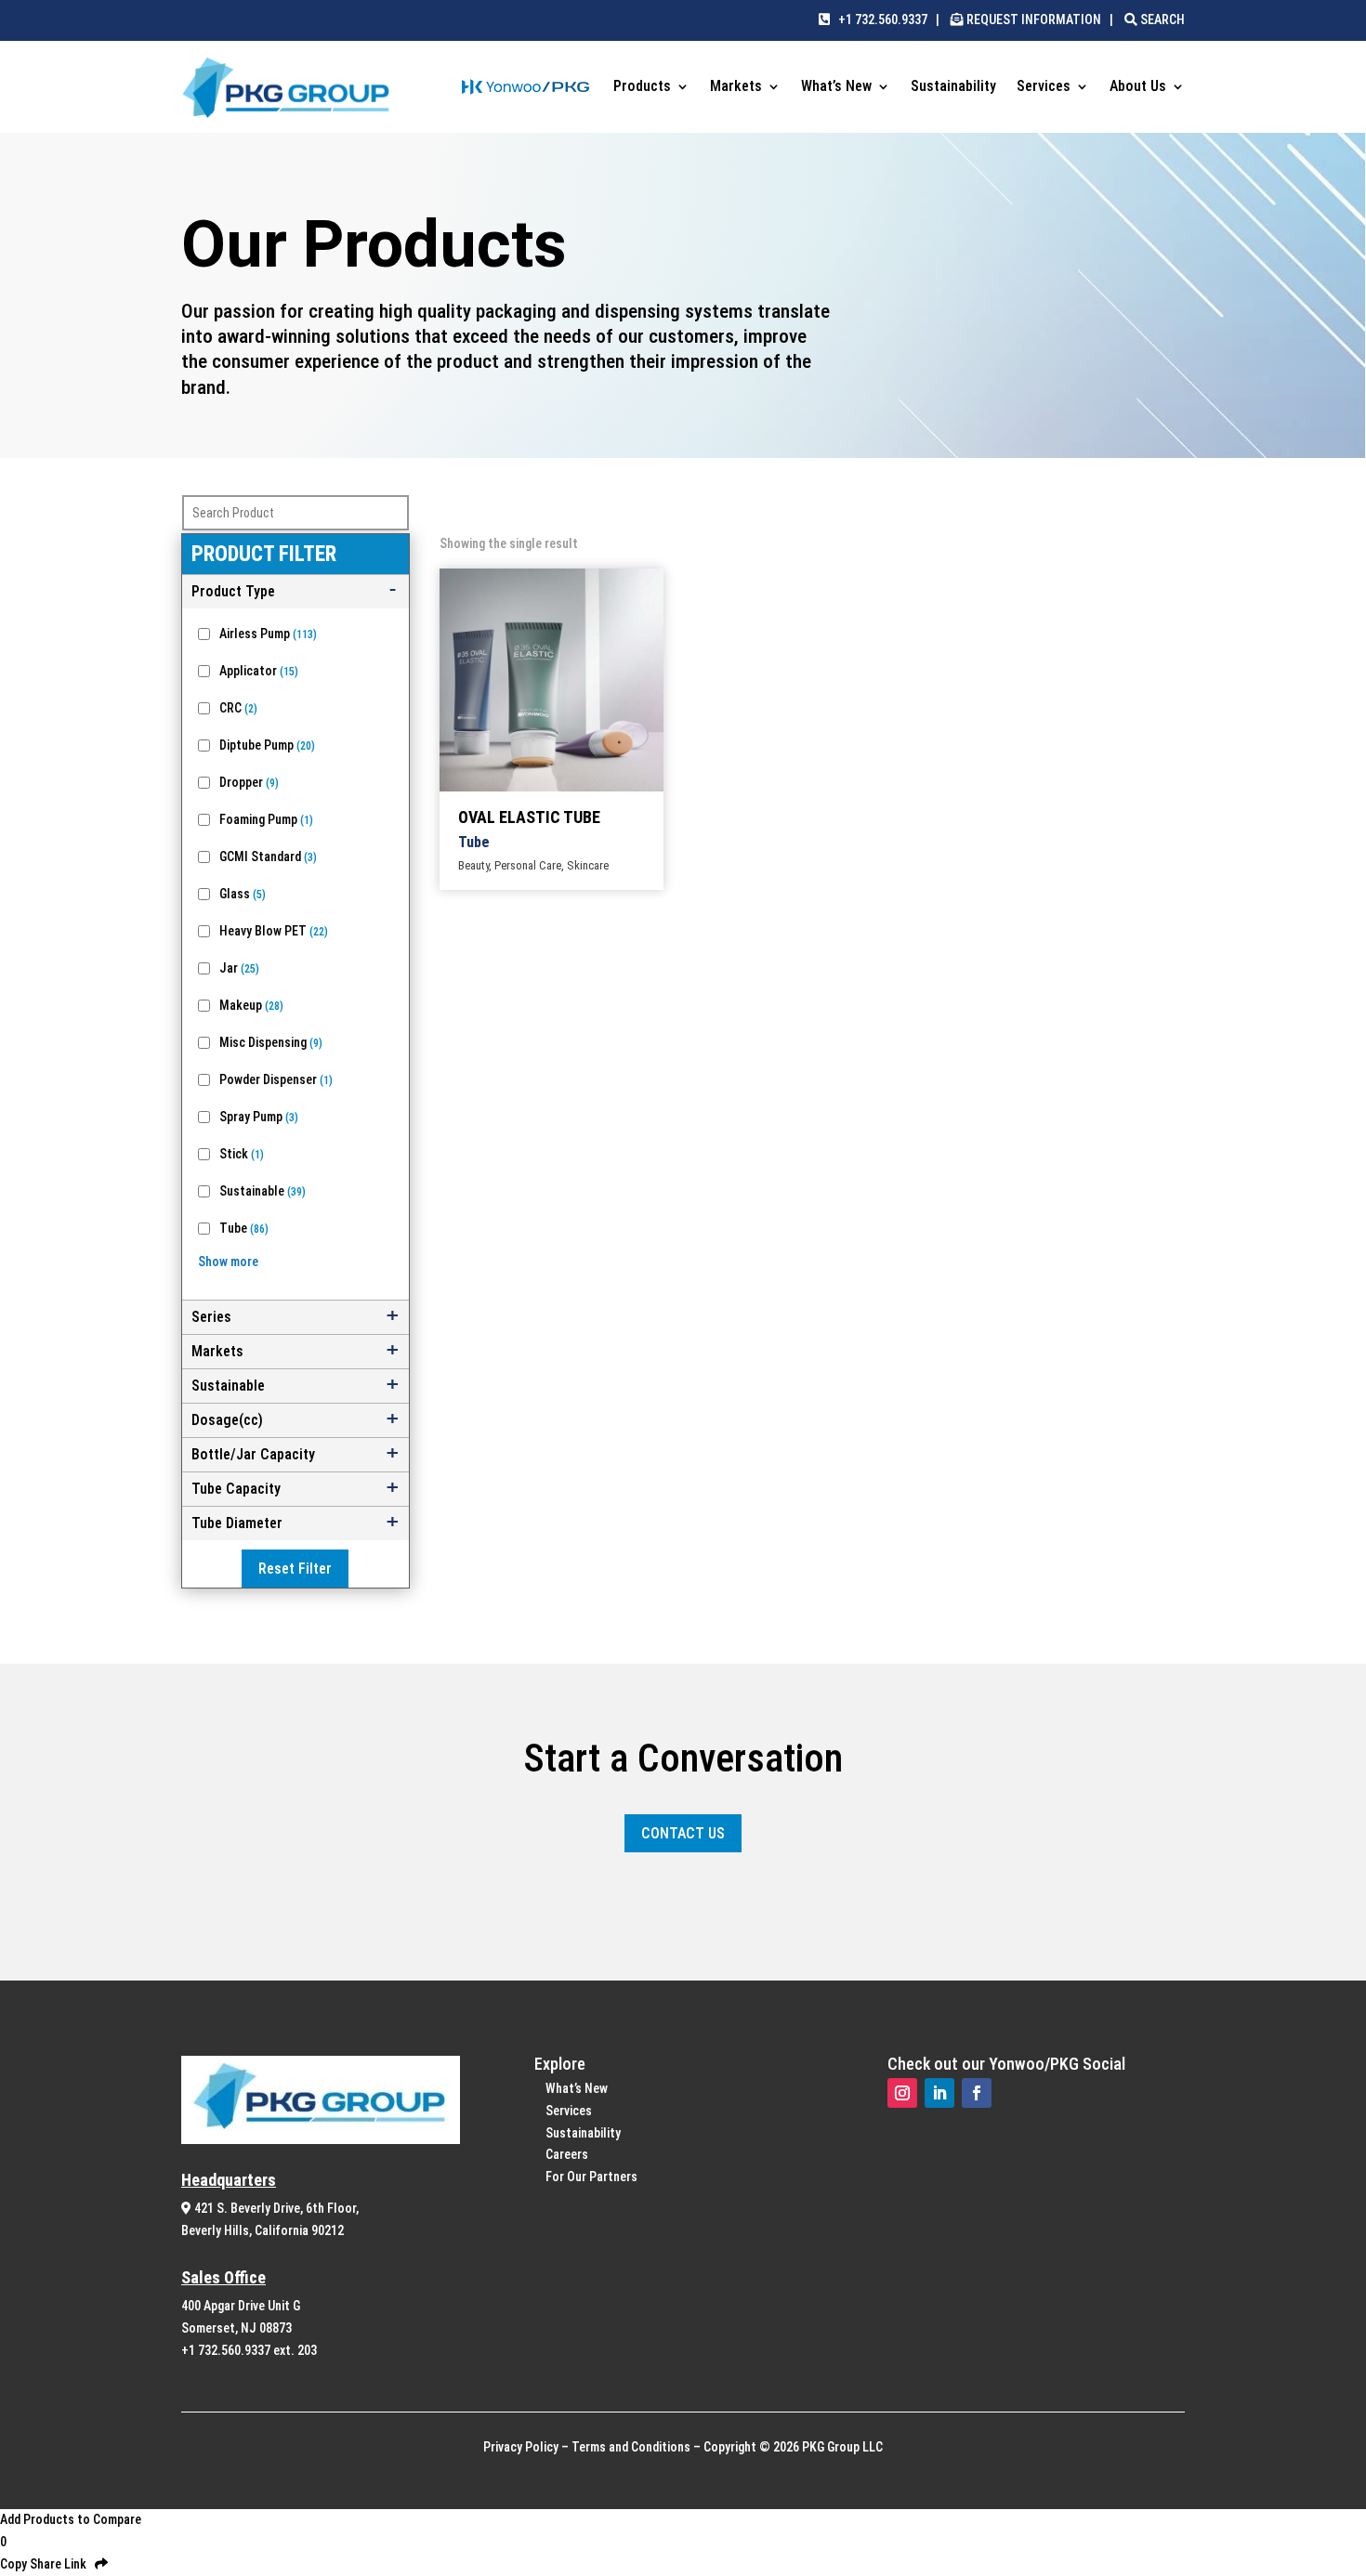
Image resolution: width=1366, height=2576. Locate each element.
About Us (1138, 87)
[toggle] (296, 592)
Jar (239, 968)
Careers (567, 2154)
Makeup (251, 1005)
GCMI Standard (268, 856)
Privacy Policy (521, 2447)
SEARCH (1161, 20)
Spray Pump (259, 1117)
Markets (736, 87)
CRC (238, 708)
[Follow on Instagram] (902, 2093)
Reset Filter (295, 1569)
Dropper (249, 782)
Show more (228, 1262)
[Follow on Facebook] (977, 2093)
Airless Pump (268, 634)
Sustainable (263, 1191)
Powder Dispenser (276, 1079)
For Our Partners (591, 2177)
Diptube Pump (267, 745)
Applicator (259, 671)
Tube (244, 1228)
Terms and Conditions (631, 2447)
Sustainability (953, 87)
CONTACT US (683, 1833)
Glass (243, 894)
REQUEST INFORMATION (1034, 20)
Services (1044, 87)
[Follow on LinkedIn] (939, 2093)
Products (642, 87)
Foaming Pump (266, 819)
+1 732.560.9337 (879, 20)
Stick (242, 1154)
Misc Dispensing (271, 1042)
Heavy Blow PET (274, 931)
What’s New (836, 87)
